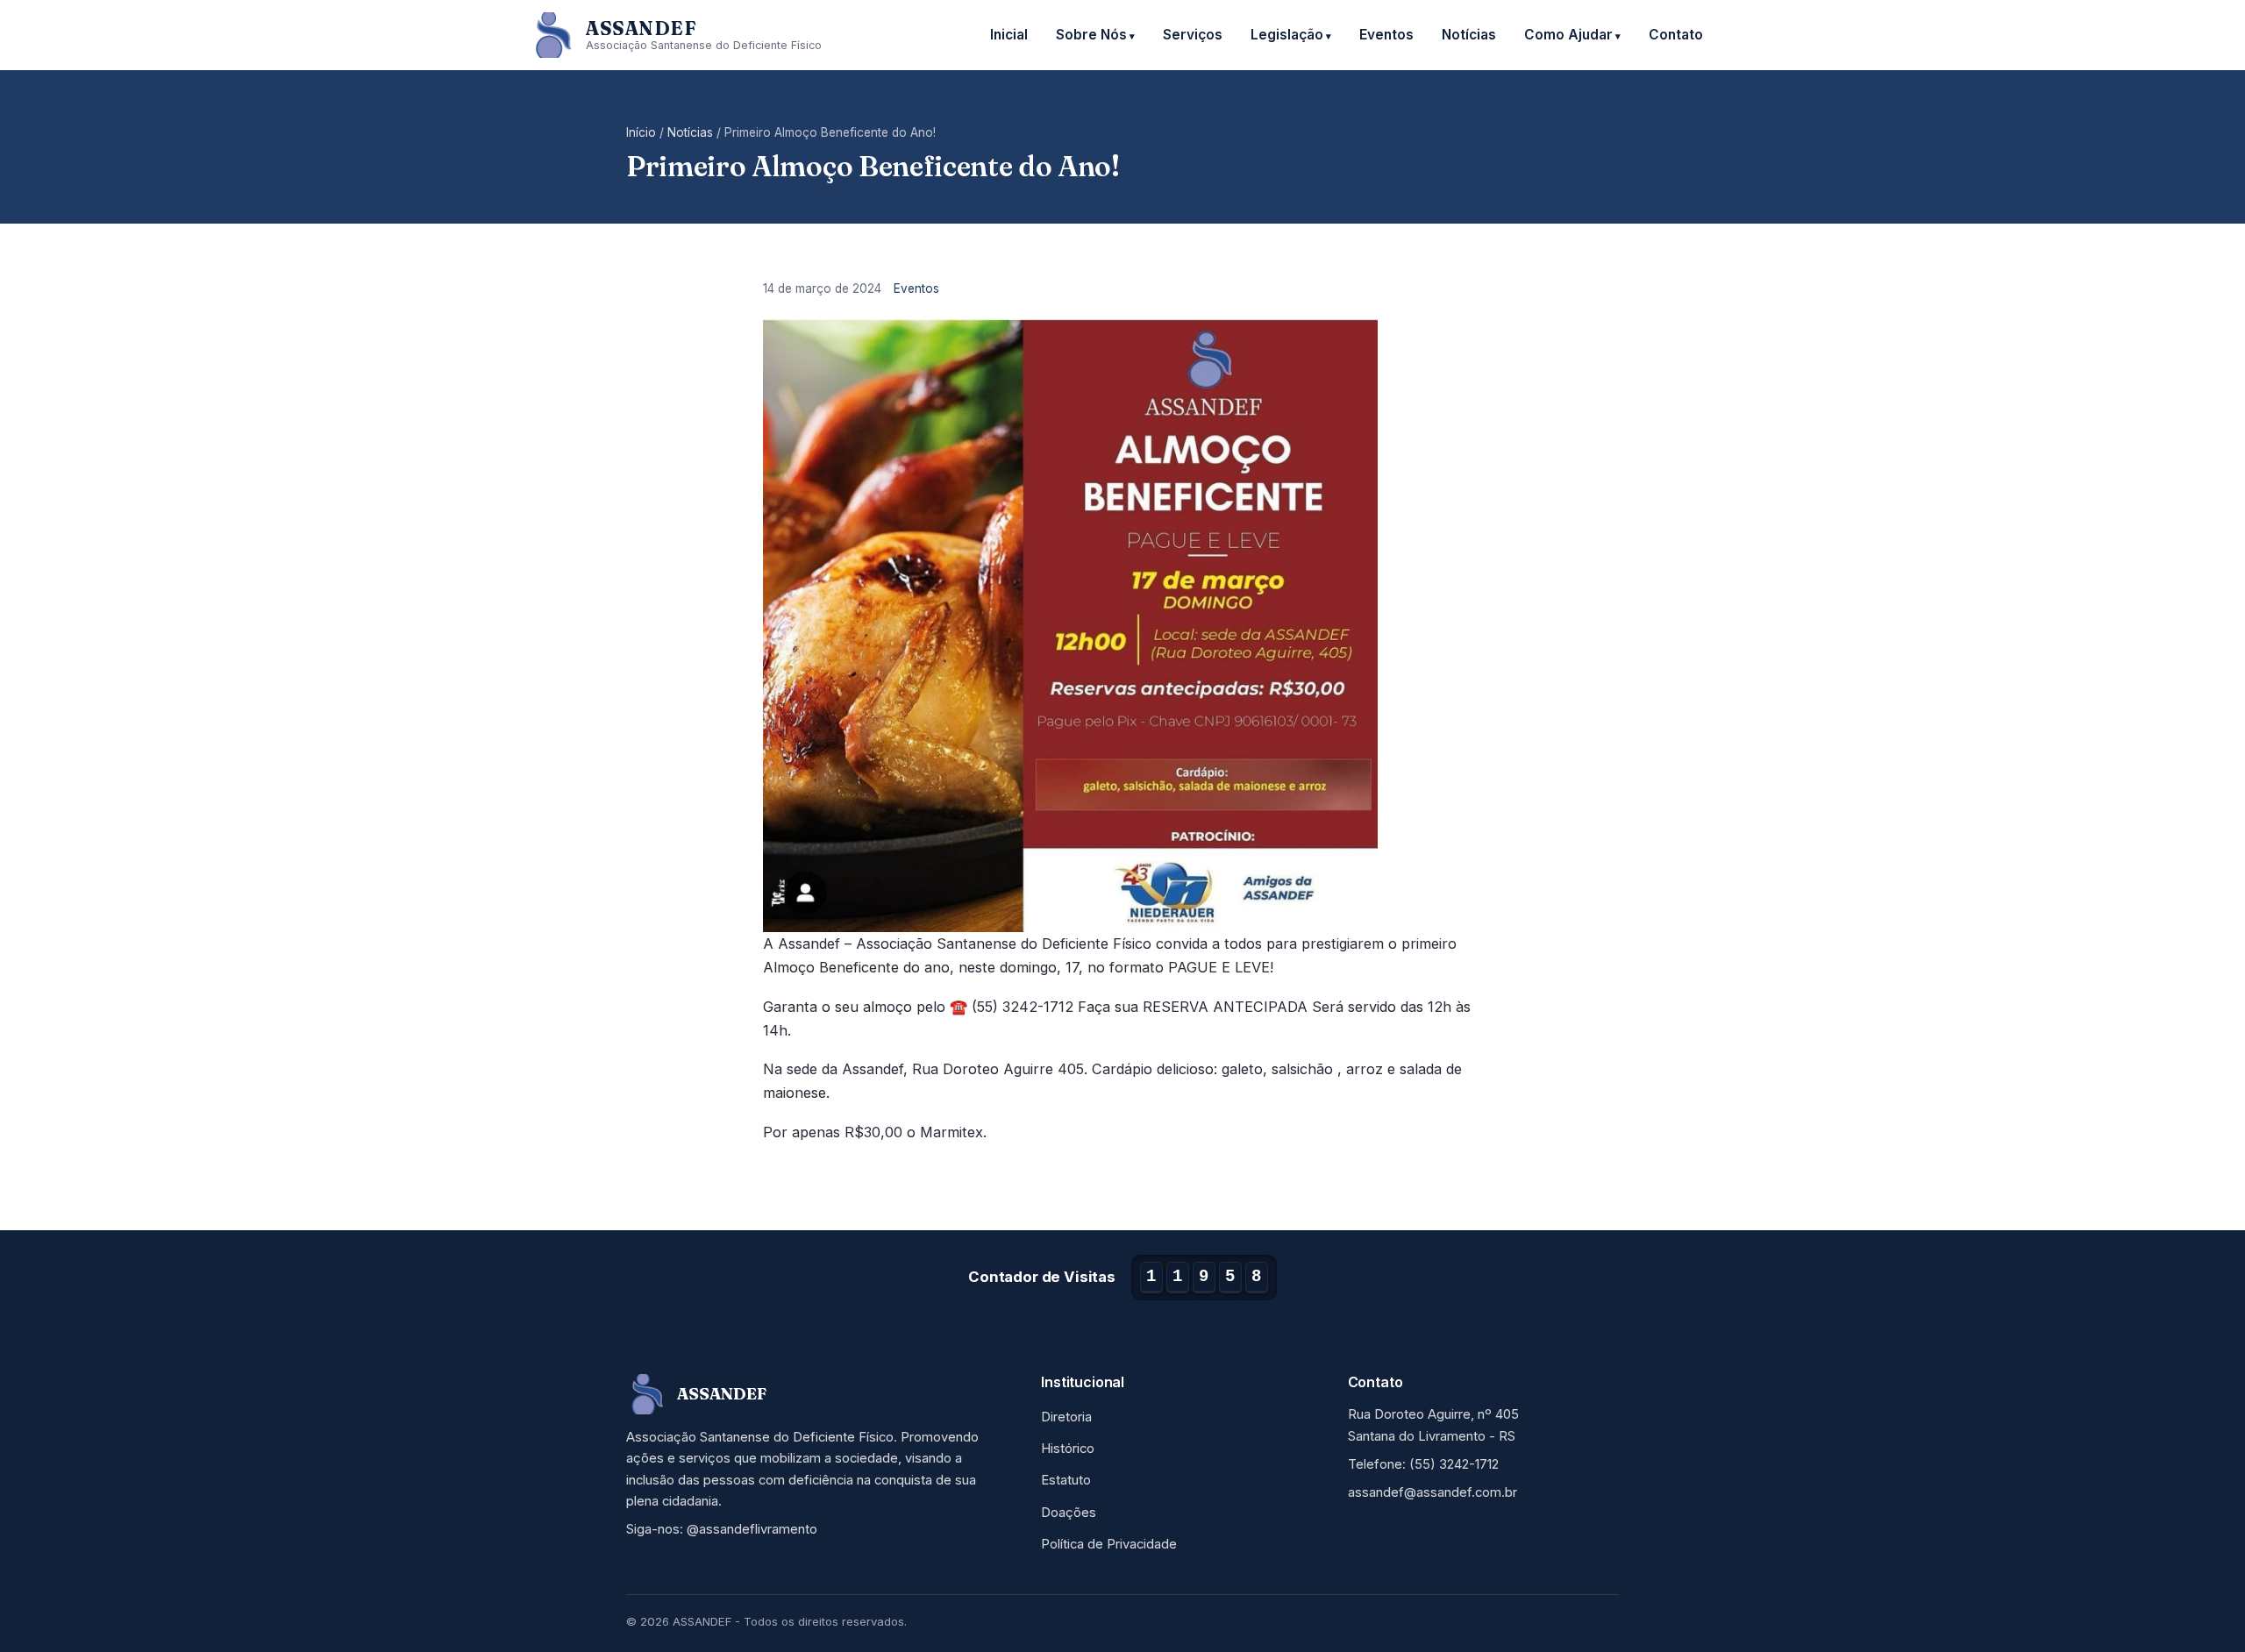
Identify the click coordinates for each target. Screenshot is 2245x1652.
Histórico (1068, 1449)
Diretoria (1066, 1417)
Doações (1069, 1513)
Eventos (1386, 35)
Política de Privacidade (1109, 1544)
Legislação (1287, 35)
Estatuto (1066, 1480)
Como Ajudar (1568, 35)
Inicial (1009, 35)
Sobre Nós (1091, 35)
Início (641, 132)
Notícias (1469, 35)
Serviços (1193, 35)
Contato (1676, 35)
